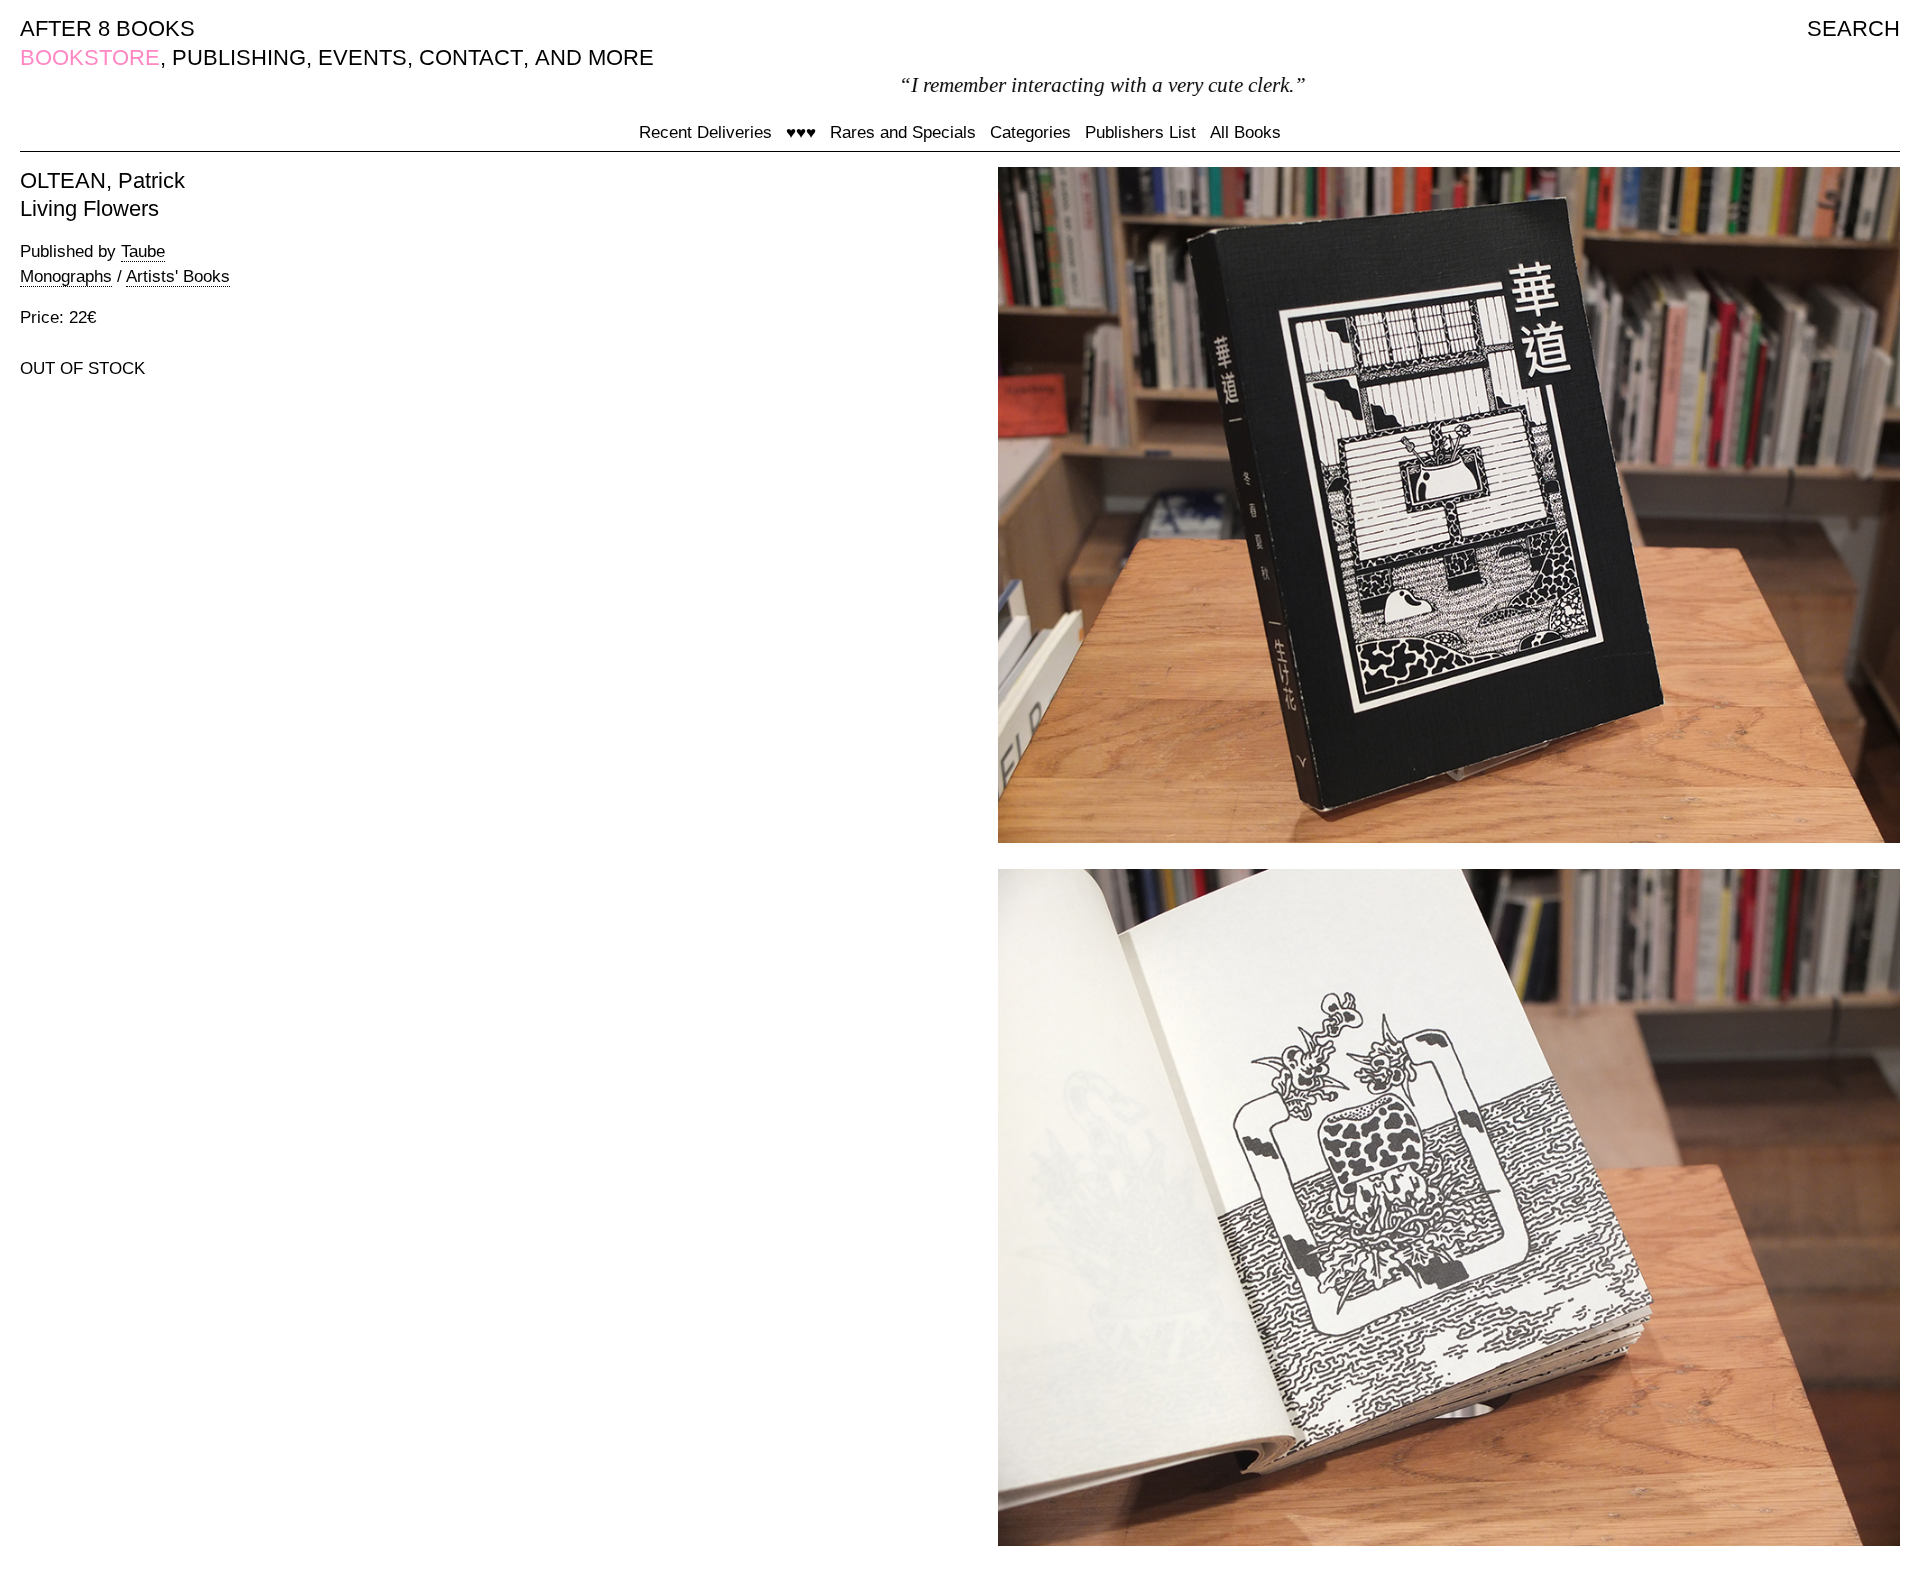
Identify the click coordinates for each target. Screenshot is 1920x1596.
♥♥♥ (801, 132)
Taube (143, 251)
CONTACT (471, 57)
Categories (1030, 132)
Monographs (66, 276)
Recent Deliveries (705, 132)
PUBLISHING (239, 57)
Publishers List (1140, 132)
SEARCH (1853, 28)
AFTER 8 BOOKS (107, 28)
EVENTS (362, 57)
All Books (1245, 132)
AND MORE (594, 57)
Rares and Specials (903, 132)
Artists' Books (178, 276)
